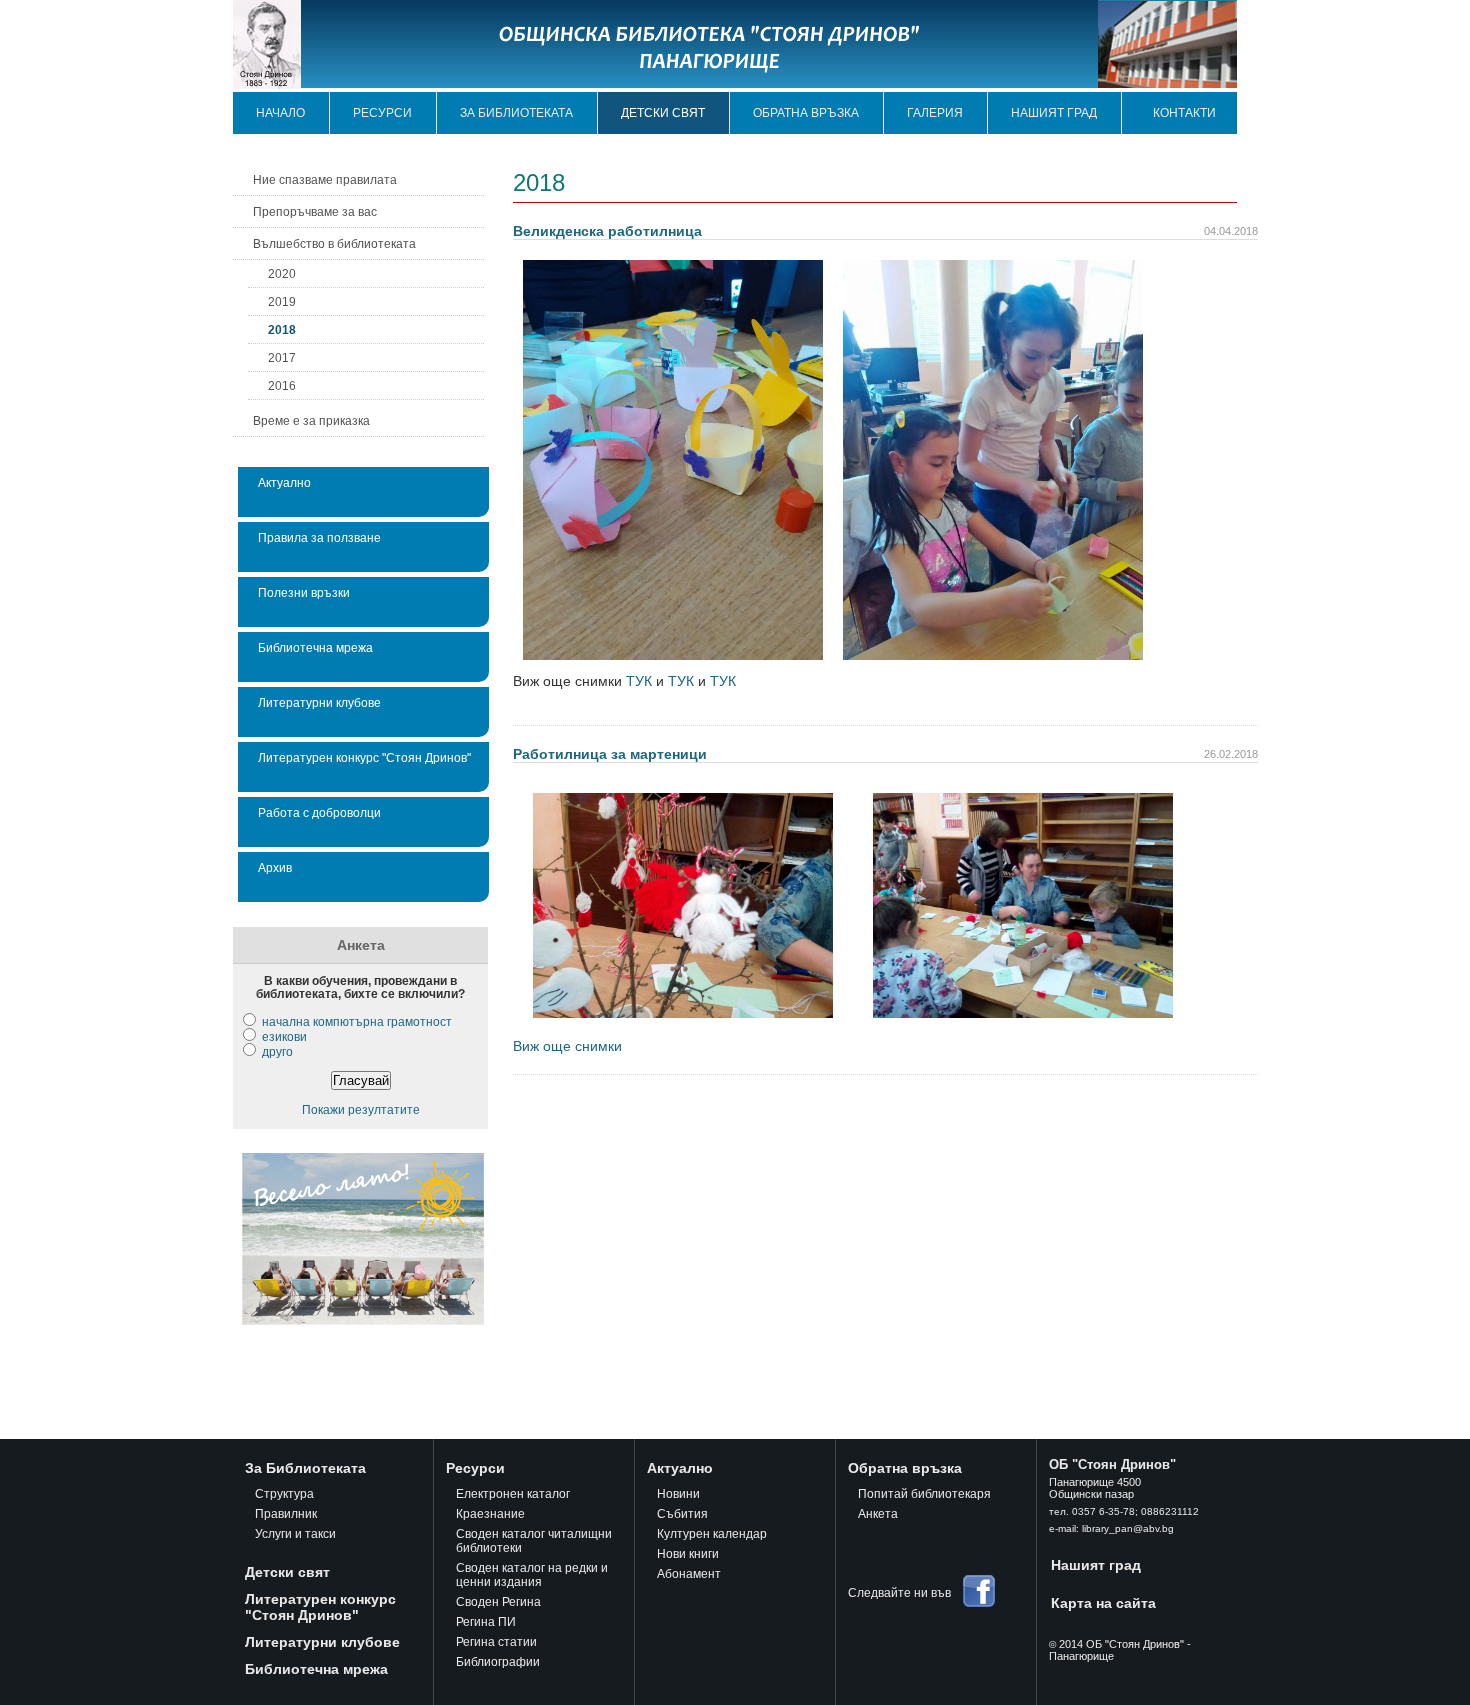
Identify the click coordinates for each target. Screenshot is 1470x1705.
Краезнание (490, 1514)
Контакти (1184, 113)
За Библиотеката (305, 1468)
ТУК (637, 681)
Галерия (935, 113)
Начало (280, 113)
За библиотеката (516, 113)
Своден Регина (498, 1602)
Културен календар (712, 1534)
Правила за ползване (319, 537)
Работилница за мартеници (610, 754)
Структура (284, 1494)
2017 (282, 357)
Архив (275, 867)
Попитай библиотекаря (924, 1494)
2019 (282, 301)
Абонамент (689, 1574)
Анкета (878, 1514)
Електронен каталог (513, 1494)
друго (277, 1051)
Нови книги (688, 1554)
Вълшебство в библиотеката (334, 243)
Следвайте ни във (899, 1593)
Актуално (284, 482)
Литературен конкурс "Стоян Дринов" (364, 757)
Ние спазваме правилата (325, 179)
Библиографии (498, 1662)
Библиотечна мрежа (315, 647)
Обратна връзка (806, 113)
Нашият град (1054, 113)
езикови (284, 1036)
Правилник (286, 1514)
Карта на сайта (1103, 1603)
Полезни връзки (304, 592)
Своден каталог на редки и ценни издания (532, 1575)
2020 (282, 273)
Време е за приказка (311, 420)
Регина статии (496, 1642)
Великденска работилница (607, 231)
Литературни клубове (319, 702)
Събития (682, 1514)
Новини (678, 1494)
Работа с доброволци (319, 812)
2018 (282, 329)
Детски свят (663, 113)
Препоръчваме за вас (315, 211)
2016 (282, 385)
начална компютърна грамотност (357, 1021)
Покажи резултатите (361, 1109)
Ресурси (382, 113)
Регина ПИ (486, 1622)
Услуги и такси (295, 1534)
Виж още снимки (567, 1046)
